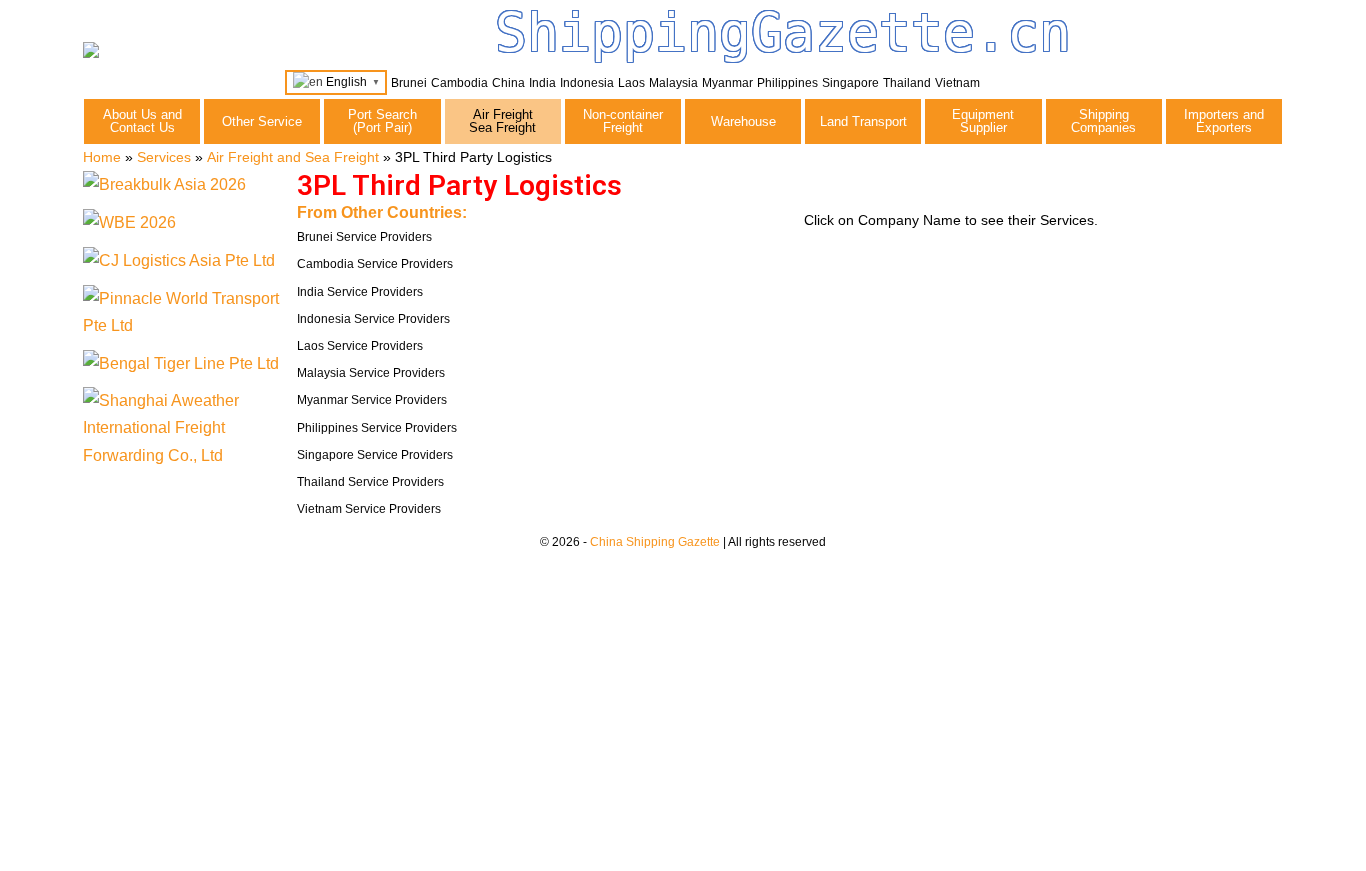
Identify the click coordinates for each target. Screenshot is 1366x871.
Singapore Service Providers (375, 455)
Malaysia (673, 83)
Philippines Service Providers (377, 428)
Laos (631, 83)
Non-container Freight (623, 121)
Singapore (850, 83)
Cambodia (459, 83)
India (542, 83)
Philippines (787, 83)
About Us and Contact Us (142, 121)
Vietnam (957, 83)
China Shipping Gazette (655, 542)
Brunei (409, 83)
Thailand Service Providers (370, 482)
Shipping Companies (1103, 121)
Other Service (262, 121)
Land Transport (863, 121)
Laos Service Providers (360, 346)
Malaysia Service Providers (371, 373)
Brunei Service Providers (364, 237)
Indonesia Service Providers (373, 319)
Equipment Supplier (983, 121)
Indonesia (587, 83)
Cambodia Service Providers (375, 264)
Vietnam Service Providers (369, 509)
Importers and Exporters (1224, 121)
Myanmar (727, 83)
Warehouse (743, 121)
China (508, 83)
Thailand (907, 83)
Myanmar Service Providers (372, 400)
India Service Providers (360, 292)
